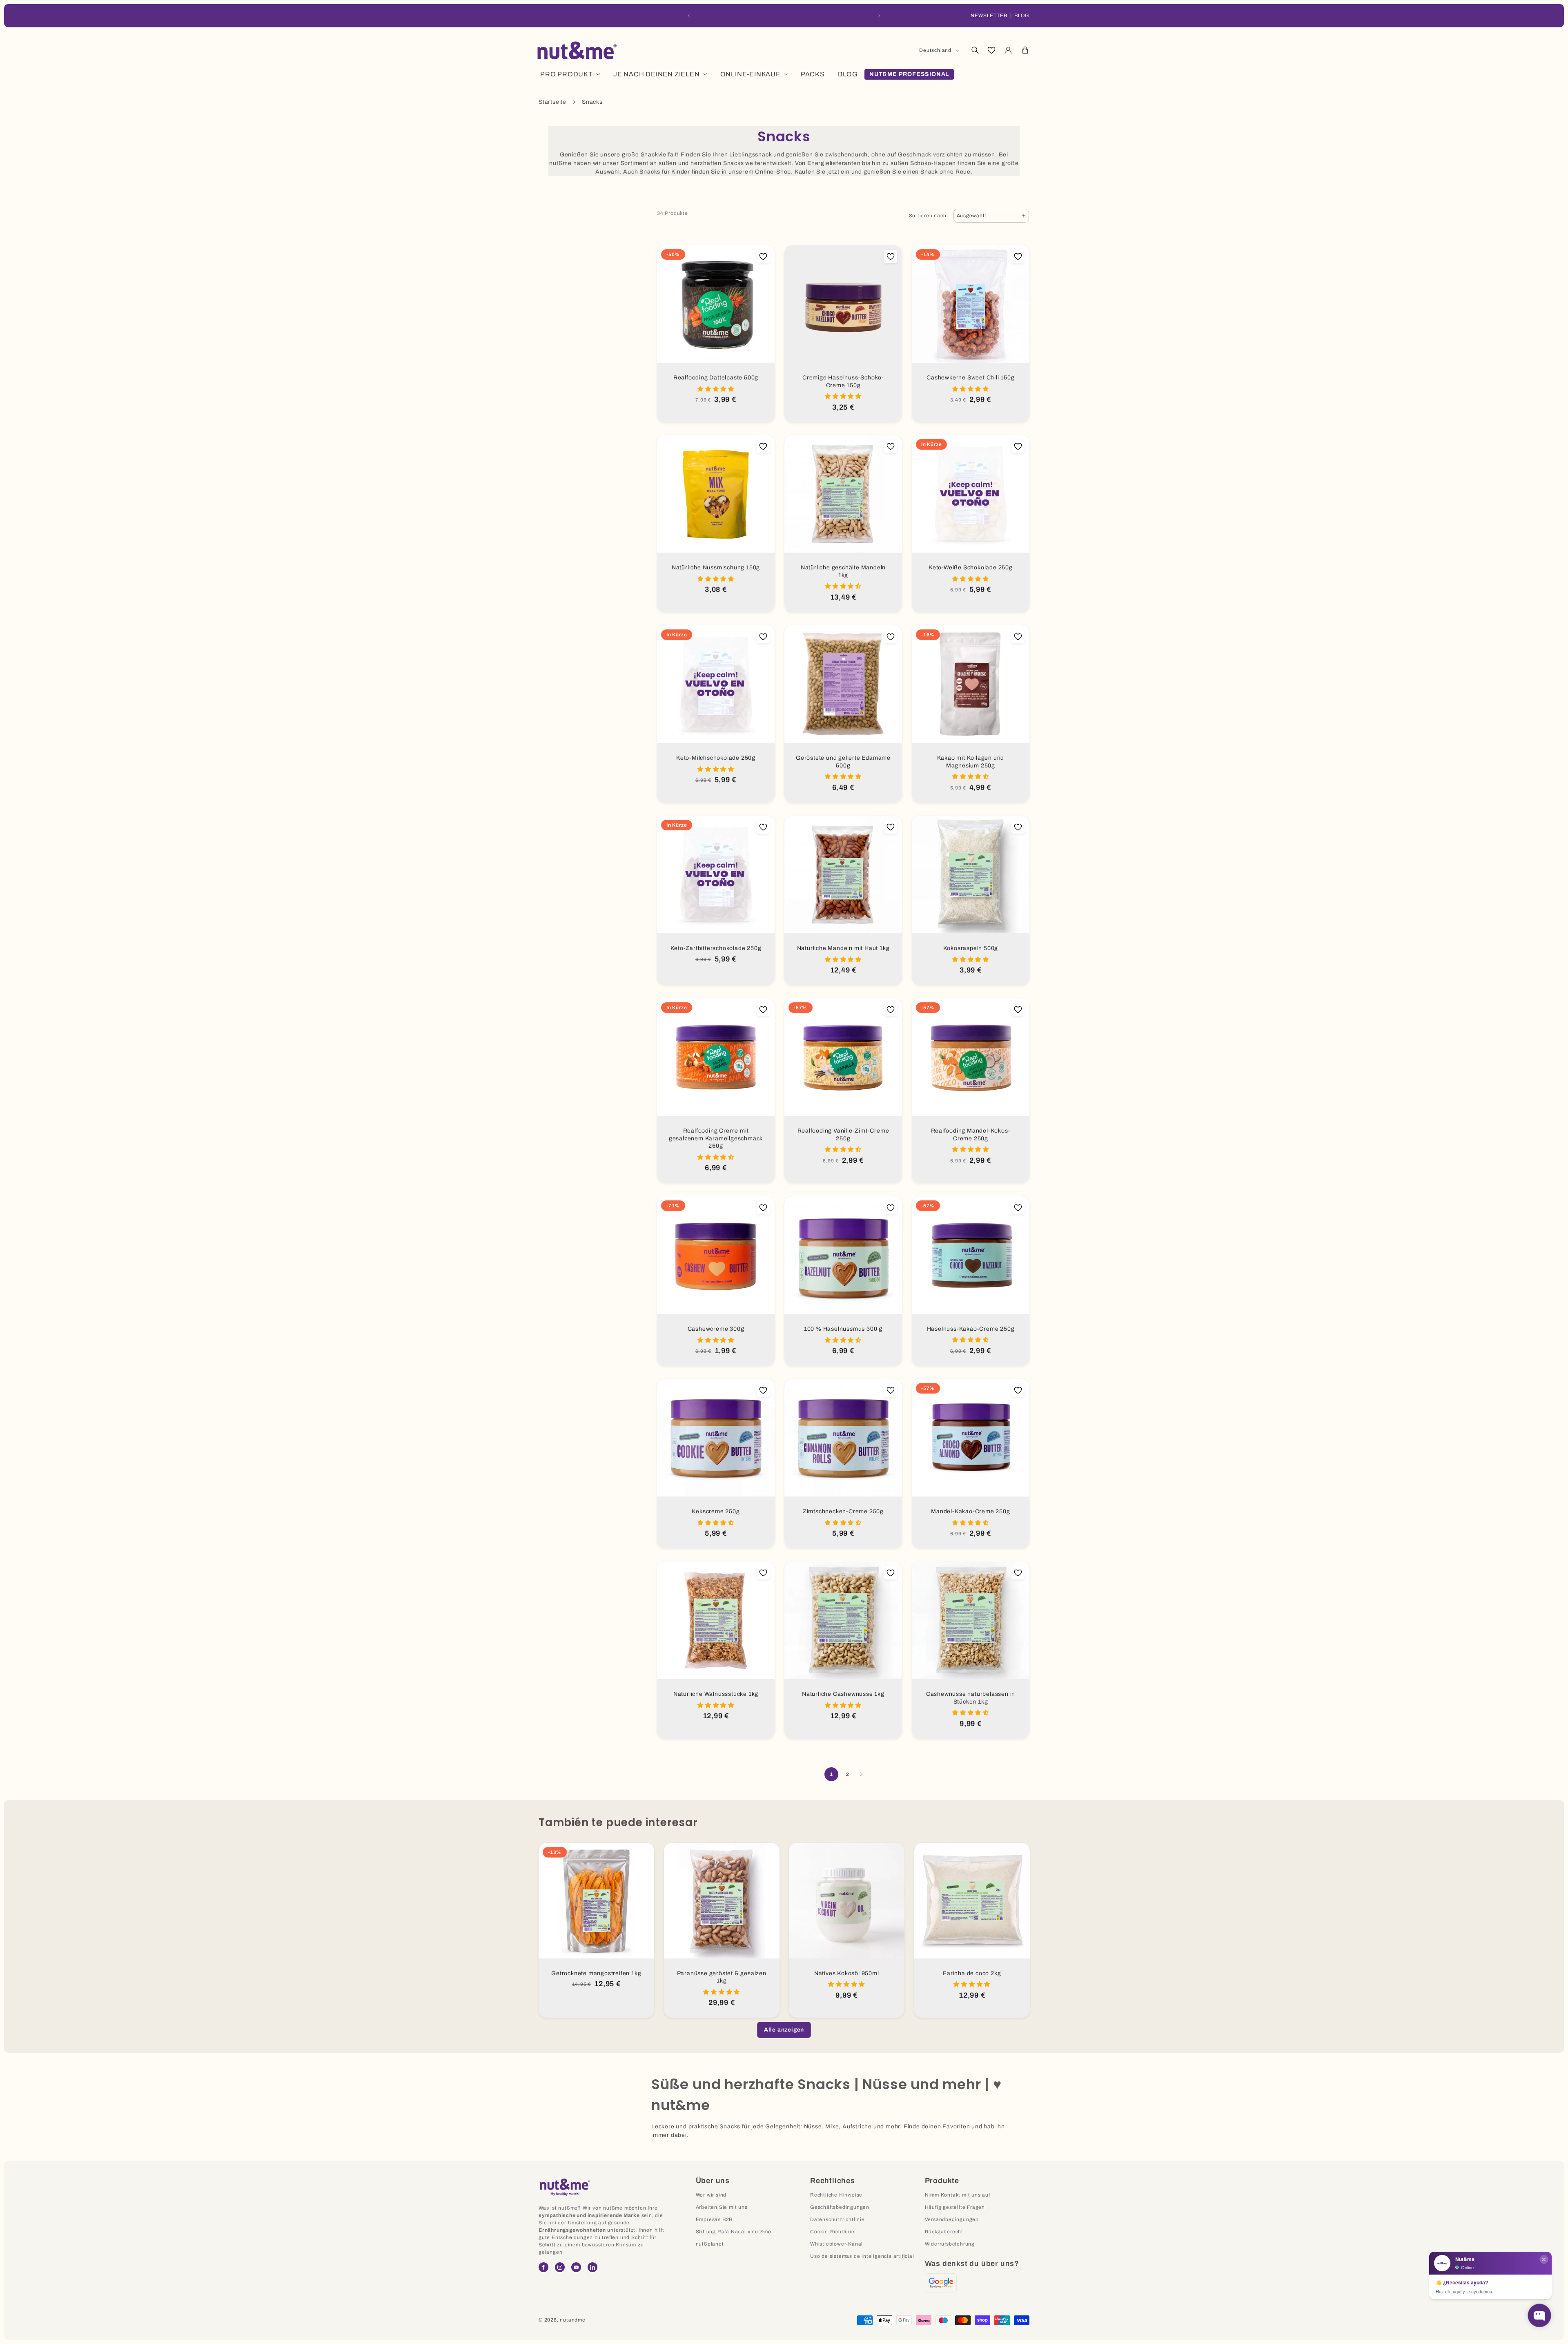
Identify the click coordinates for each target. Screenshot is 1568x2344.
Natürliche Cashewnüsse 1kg (843, 1694)
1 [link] (831, 1774)
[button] (975, 50)
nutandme (572, 2320)
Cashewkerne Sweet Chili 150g (970, 378)
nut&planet (710, 2244)
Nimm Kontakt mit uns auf (958, 2195)
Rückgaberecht (944, 2232)
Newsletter (989, 16)
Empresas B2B (714, 2219)
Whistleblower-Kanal (836, 2244)
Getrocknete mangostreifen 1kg (596, 1973)
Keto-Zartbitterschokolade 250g (716, 948)
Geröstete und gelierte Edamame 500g (843, 762)
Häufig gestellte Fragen (955, 2207)
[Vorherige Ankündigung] (689, 16)
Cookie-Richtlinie (832, 2232)
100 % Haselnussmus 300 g (843, 1329)
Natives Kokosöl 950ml (847, 1973)
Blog (1022, 16)
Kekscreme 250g (716, 1511)
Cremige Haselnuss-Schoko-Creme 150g (843, 381)
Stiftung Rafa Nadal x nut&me (734, 2232)
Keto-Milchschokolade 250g (716, 758)
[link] (784, 2030)
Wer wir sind (711, 2195)
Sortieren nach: (929, 216)
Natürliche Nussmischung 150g (716, 568)
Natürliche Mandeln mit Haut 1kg (843, 948)
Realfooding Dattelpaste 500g (716, 378)
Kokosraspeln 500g (971, 948)
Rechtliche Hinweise (836, 2195)
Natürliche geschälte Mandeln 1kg (843, 571)
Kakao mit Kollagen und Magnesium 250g (971, 762)
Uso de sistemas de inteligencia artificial (862, 2256)
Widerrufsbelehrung (950, 2244)
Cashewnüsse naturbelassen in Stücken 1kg (971, 1698)
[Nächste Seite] (860, 1774)
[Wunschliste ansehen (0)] (991, 50)
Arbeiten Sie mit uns (722, 2207)
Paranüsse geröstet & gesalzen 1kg (721, 1977)
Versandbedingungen (952, 2219)
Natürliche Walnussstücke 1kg (716, 1694)
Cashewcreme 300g (716, 1329)
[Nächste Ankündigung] (879, 16)
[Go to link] (941, 2283)
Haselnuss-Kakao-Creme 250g (971, 1328)
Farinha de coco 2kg (972, 1973)
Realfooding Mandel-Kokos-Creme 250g (971, 1135)
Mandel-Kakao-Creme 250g (970, 1511)
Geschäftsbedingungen (840, 2207)
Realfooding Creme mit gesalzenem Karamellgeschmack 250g (716, 1138)
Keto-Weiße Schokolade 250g (971, 568)
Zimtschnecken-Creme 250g (843, 1511)
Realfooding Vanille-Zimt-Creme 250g (843, 1135)
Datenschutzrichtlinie (837, 2219)
